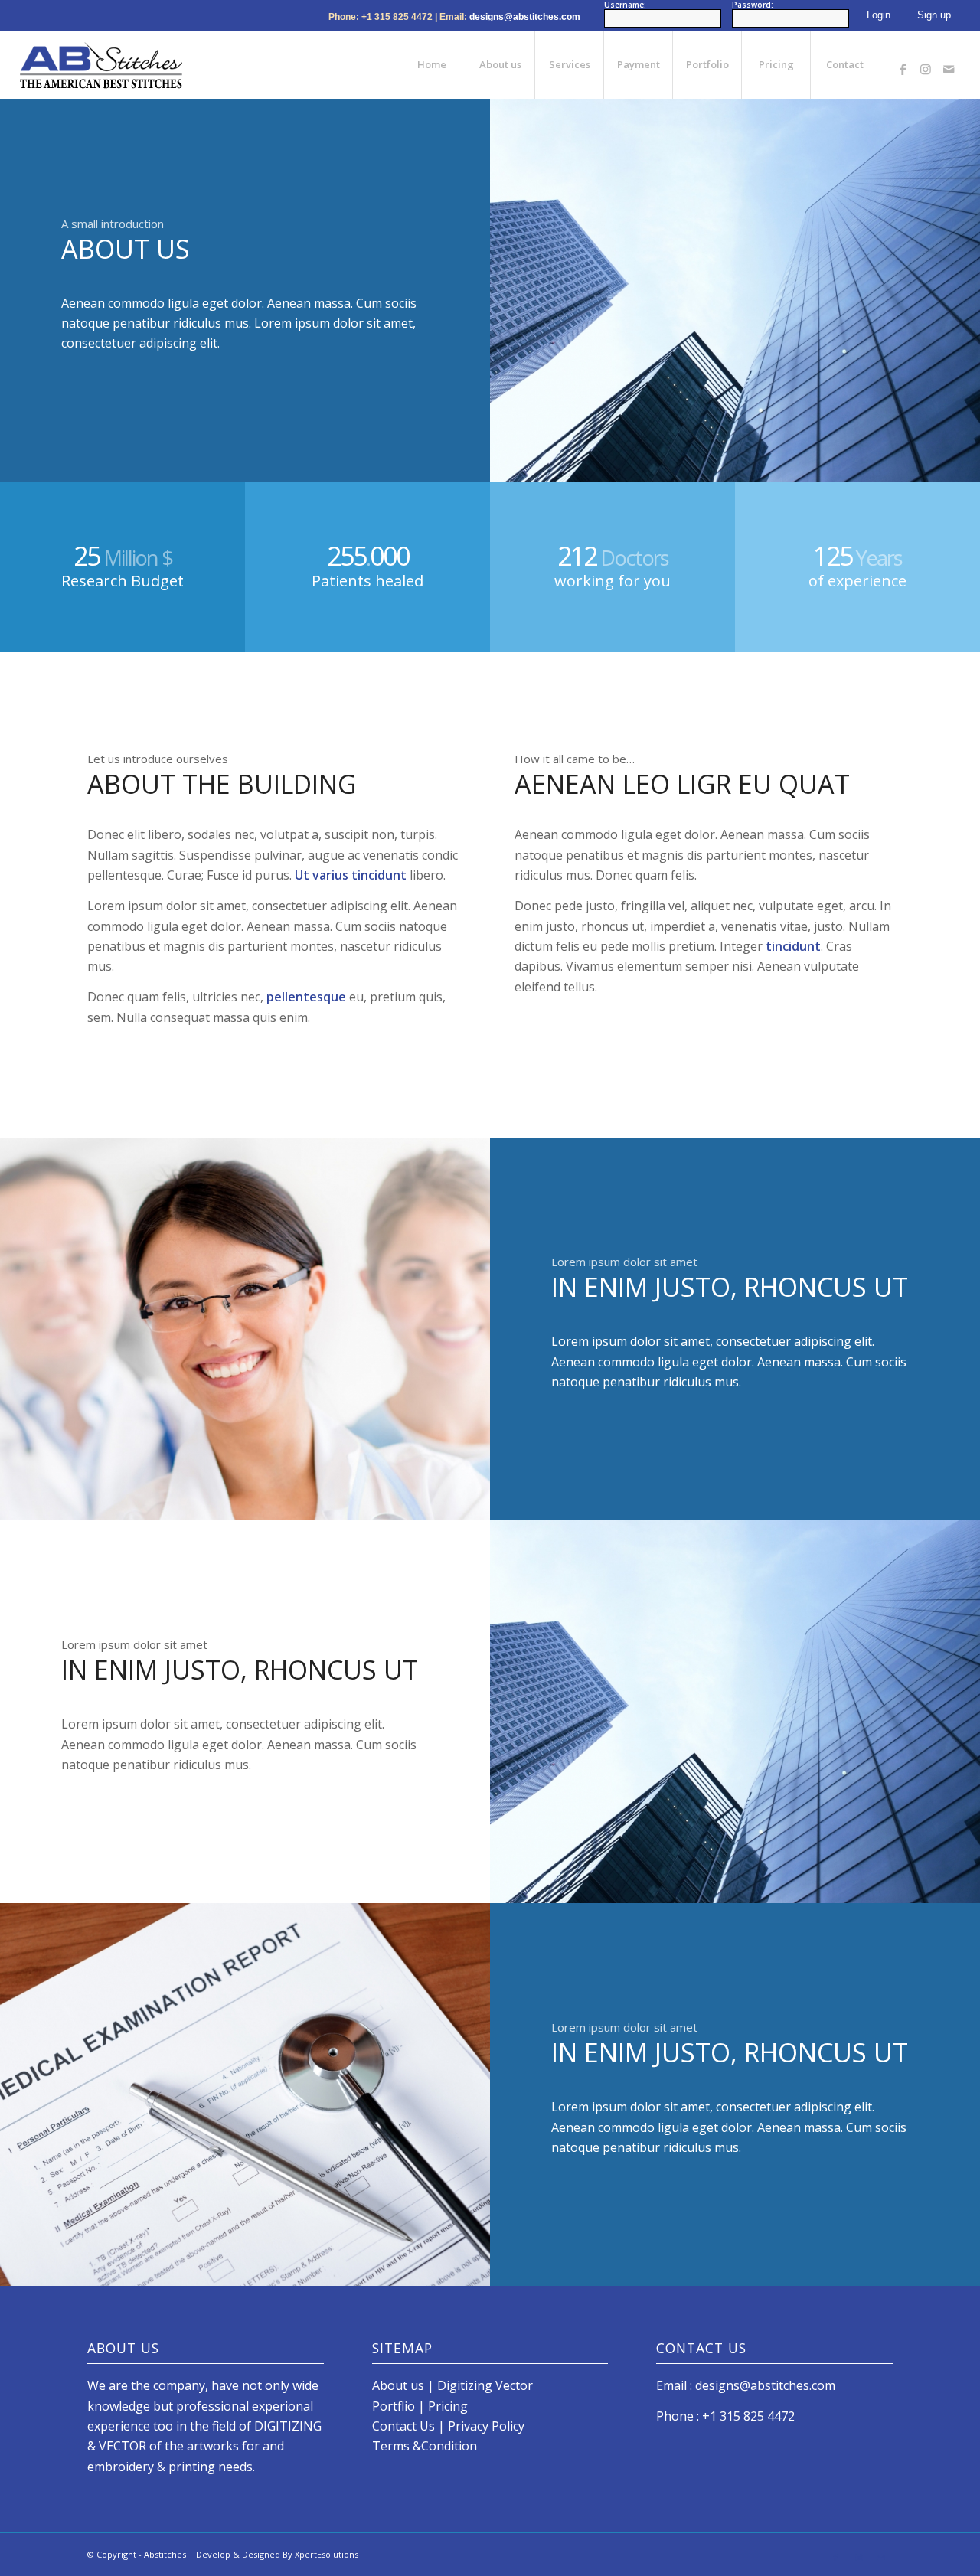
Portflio (395, 2406)
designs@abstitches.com (525, 17)
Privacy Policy (486, 2426)
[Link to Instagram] (926, 64)
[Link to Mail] (949, 64)
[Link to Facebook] (903, 64)
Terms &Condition (425, 2446)
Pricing (448, 2406)
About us (398, 2385)
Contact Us (403, 2426)
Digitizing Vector (485, 2385)
